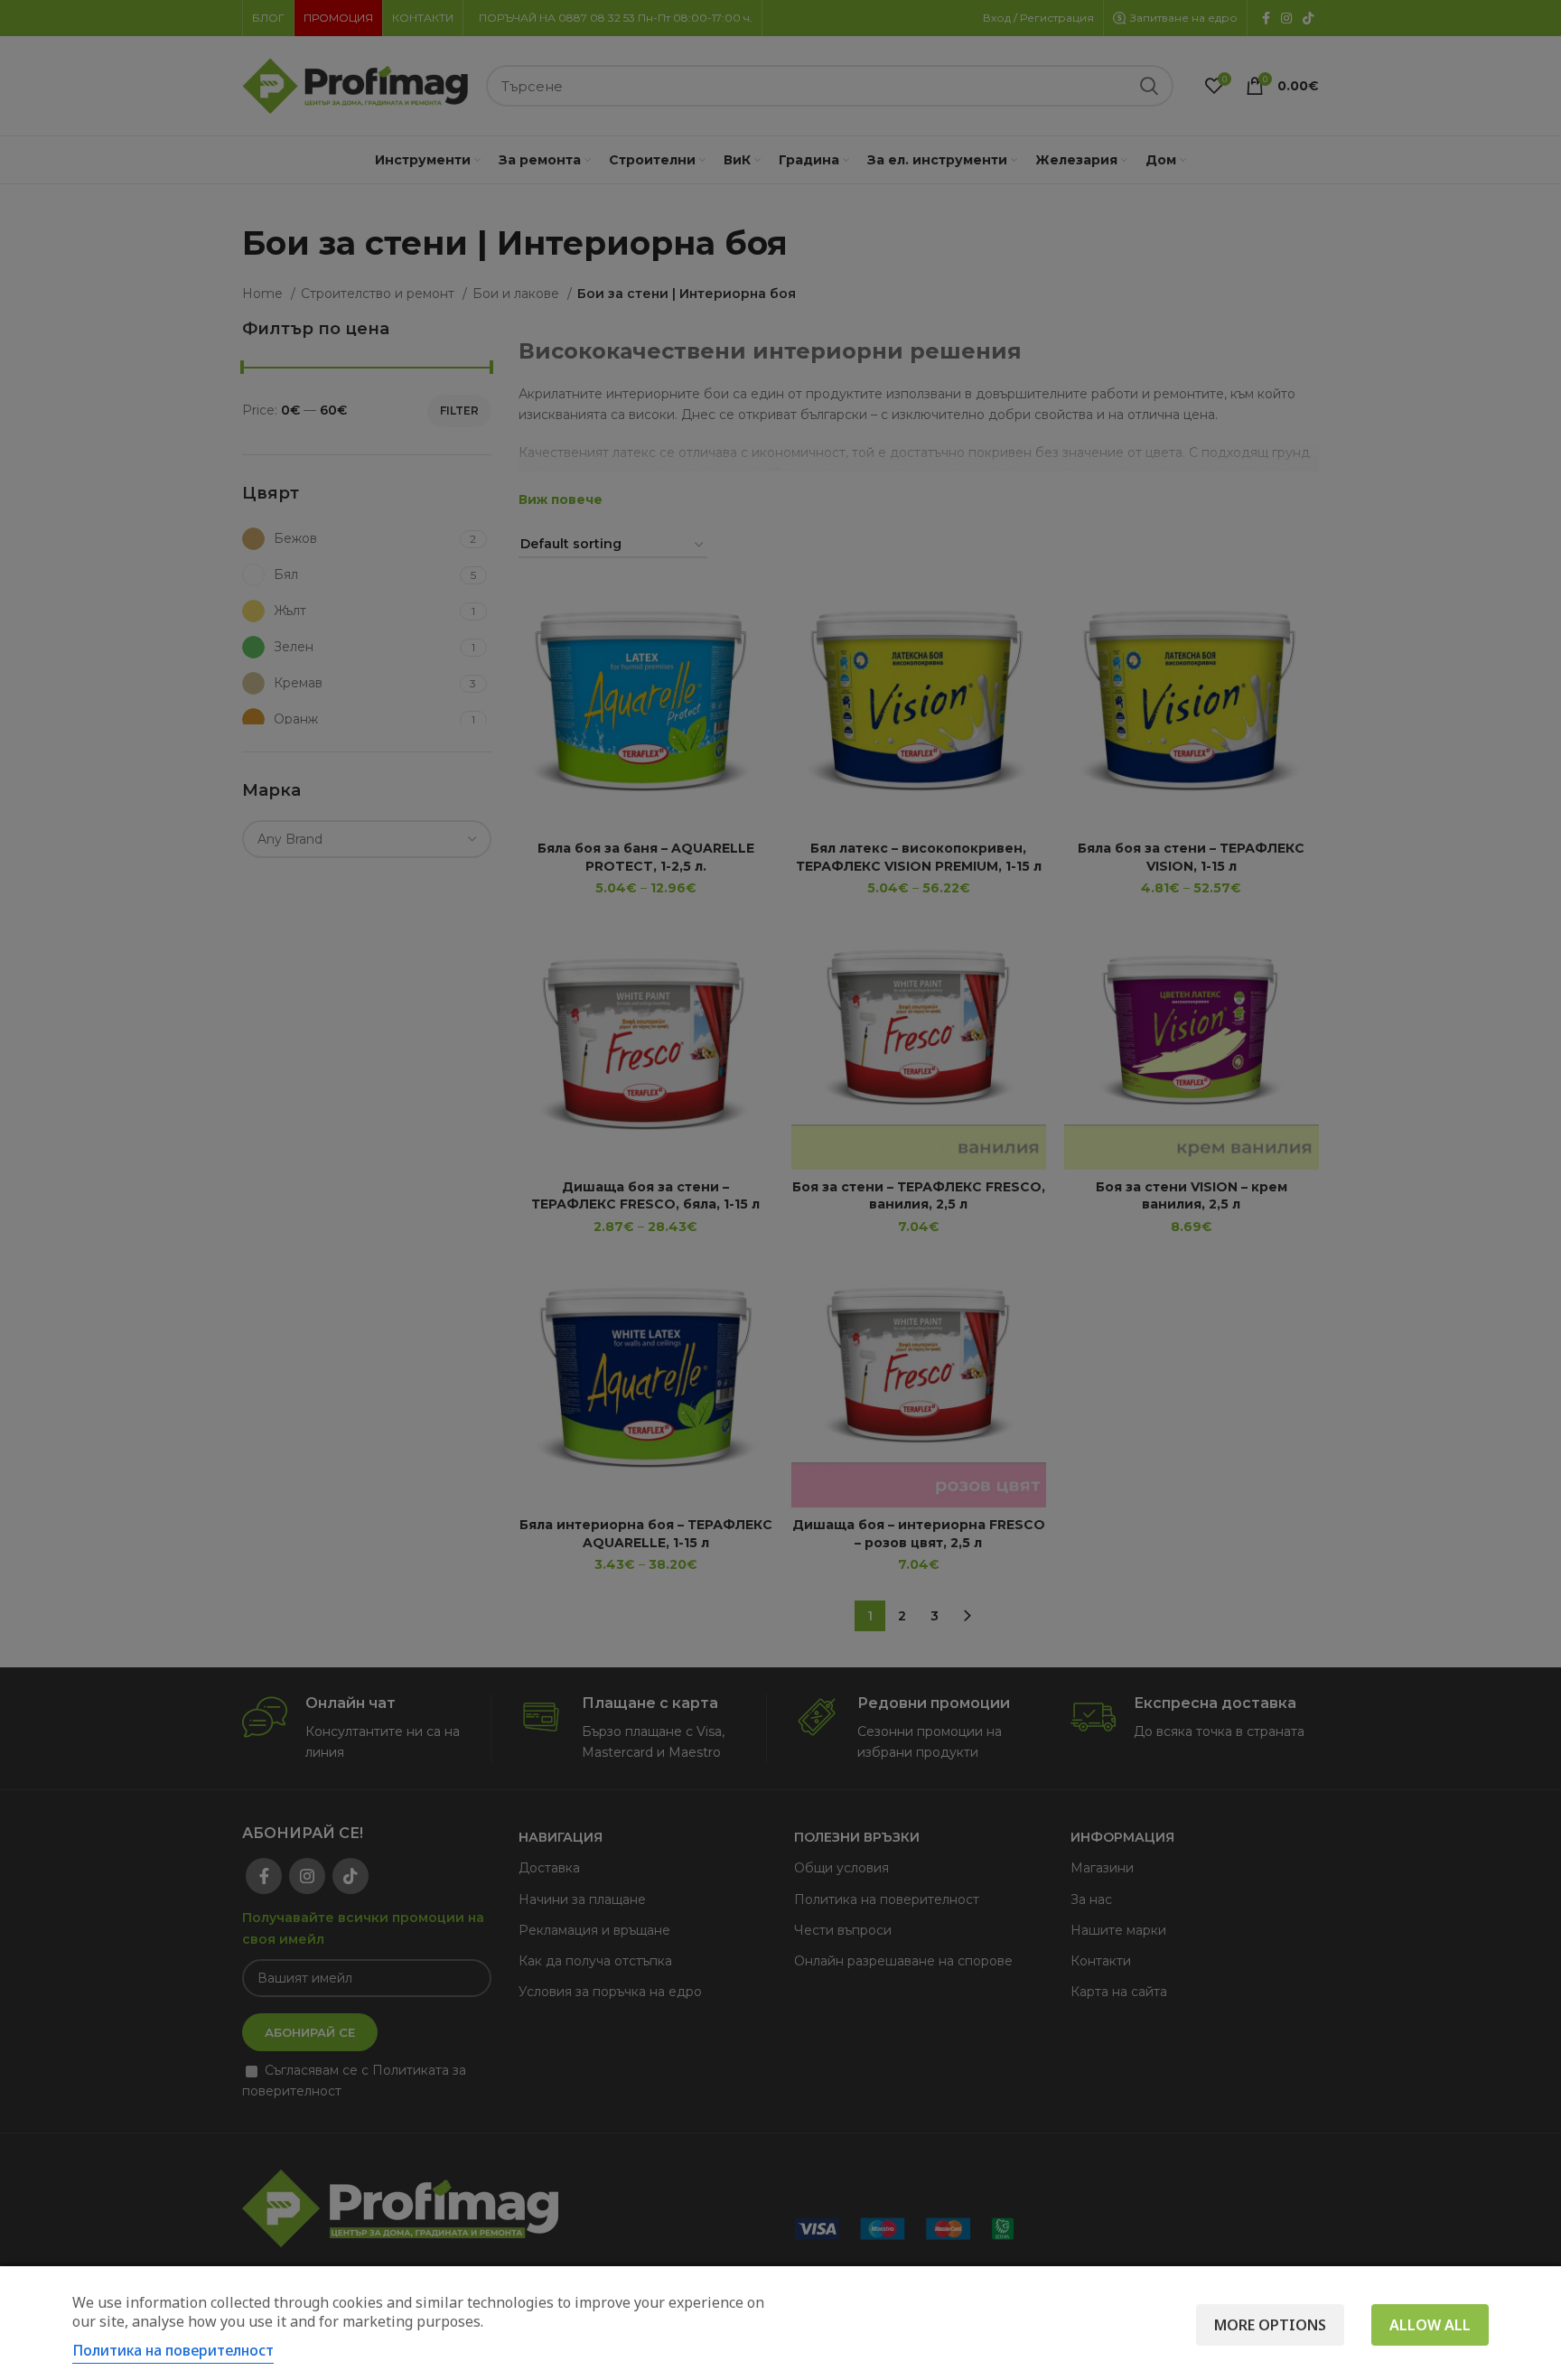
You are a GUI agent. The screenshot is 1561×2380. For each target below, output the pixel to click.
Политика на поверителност (173, 2350)
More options (1270, 2325)
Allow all (1430, 2325)
